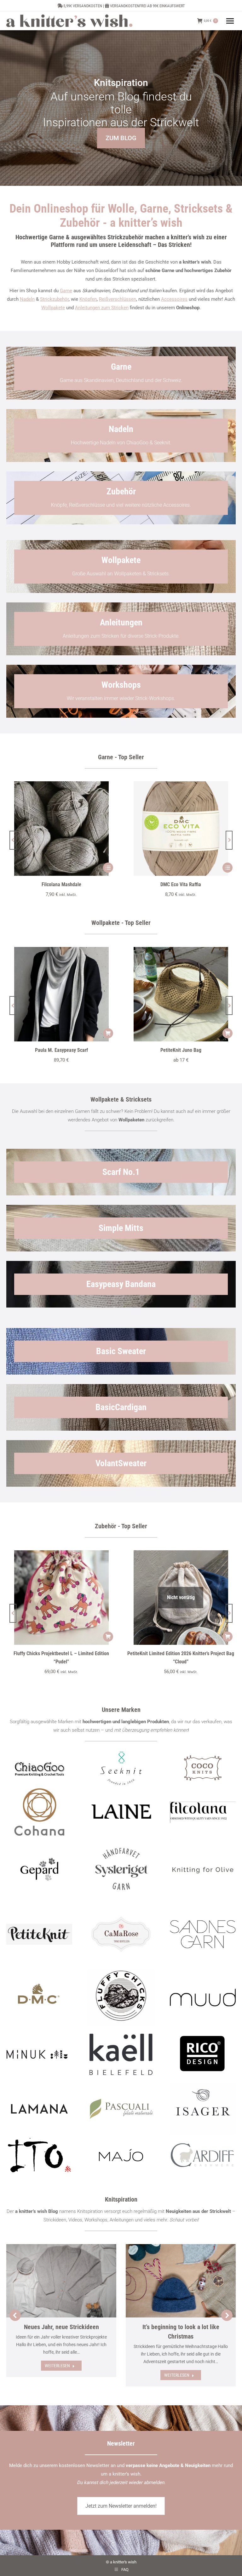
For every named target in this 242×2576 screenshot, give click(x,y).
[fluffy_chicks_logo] (121, 1997)
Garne (66, 291)
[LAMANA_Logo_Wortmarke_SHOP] (39, 2109)
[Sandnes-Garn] (203, 1934)
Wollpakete (53, 308)
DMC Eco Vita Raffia (181, 884)
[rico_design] (203, 2054)
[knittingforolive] (203, 1869)
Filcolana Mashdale (61, 884)
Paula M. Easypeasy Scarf (61, 1050)
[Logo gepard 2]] (39, 1869)
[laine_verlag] (121, 1812)
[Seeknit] (121, 1768)
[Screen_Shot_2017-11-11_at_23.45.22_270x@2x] (39, 1934)
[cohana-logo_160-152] (39, 1812)
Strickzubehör (54, 299)
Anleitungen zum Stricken (102, 308)
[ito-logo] (39, 2155)
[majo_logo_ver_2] (121, 2155)
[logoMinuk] (39, 2054)
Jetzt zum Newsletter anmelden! (121, 2506)
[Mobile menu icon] (230, 21)
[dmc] (39, 1998)
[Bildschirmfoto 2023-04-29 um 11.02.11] (203, 1812)
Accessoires (174, 299)
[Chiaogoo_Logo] (39, 1768)
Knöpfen (88, 299)
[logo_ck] (203, 1768)
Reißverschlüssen (118, 299)
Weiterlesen (57, 2366)
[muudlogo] (203, 1998)
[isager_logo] (203, 2109)
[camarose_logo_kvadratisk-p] (121, 1934)
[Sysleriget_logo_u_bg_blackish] (121, 1869)
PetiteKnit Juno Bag (181, 1050)
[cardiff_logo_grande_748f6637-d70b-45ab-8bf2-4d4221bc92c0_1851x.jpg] (203, 2155)
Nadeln (27, 299)
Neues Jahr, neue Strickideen (61, 2327)
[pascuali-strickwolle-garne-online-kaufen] (121, 2109)
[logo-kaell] (121, 2054)
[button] (13, 840)
